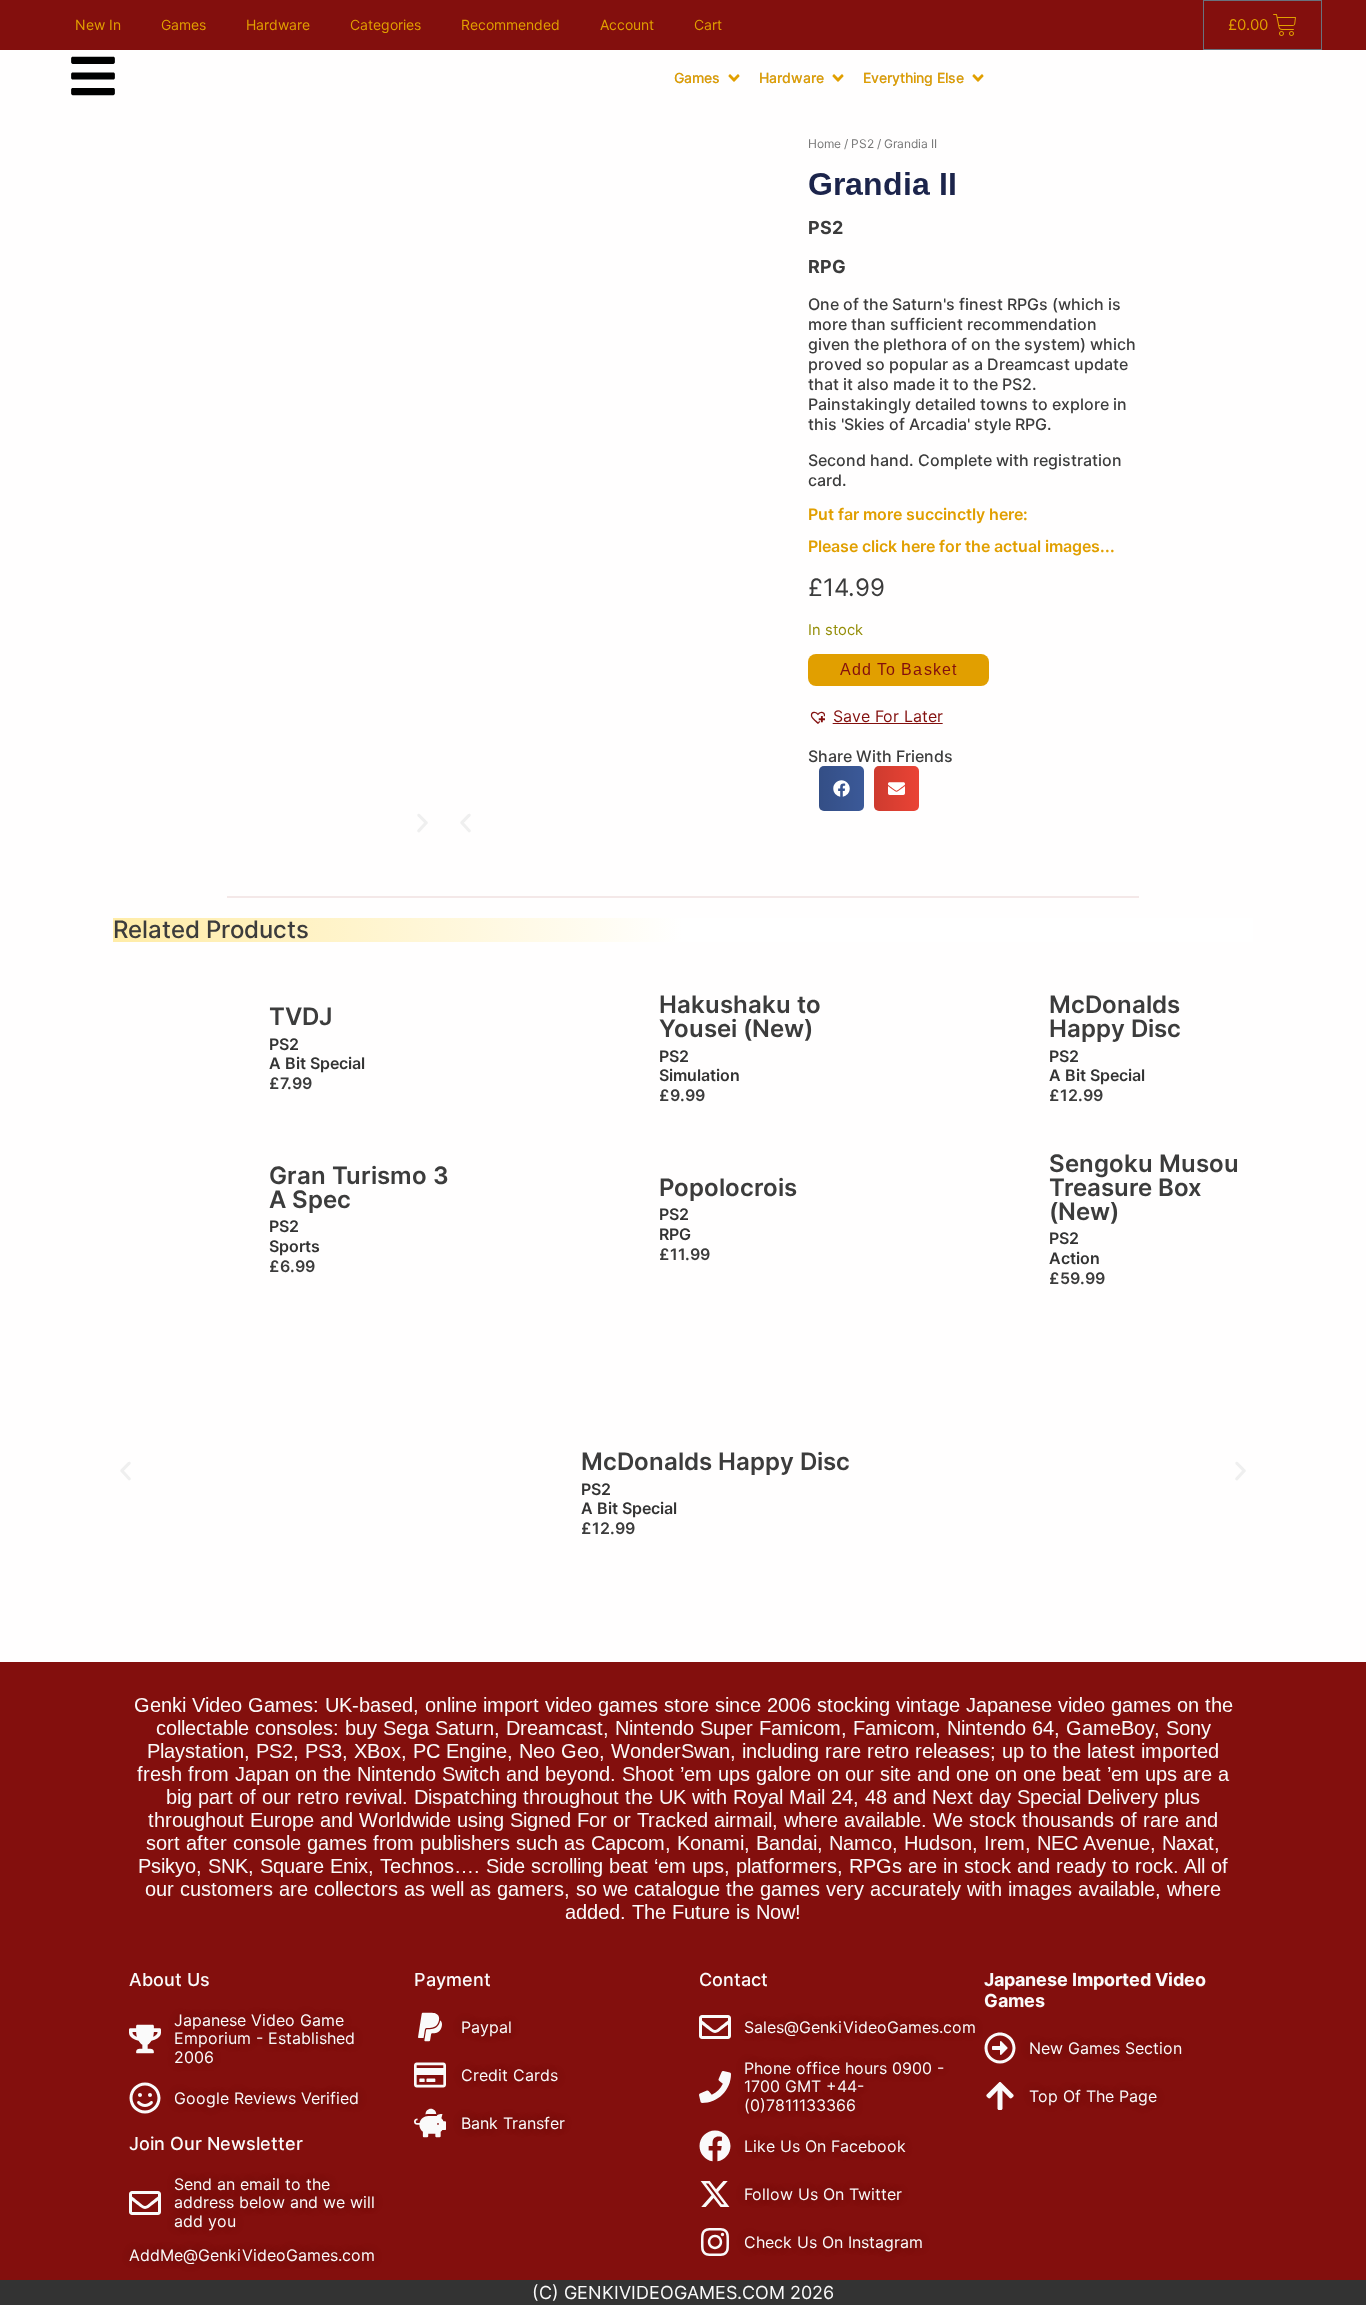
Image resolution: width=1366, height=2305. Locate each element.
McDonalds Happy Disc (1115, 1016)
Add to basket (898, 669)
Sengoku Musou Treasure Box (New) (1144, 1187)
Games (183, 24)
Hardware (278, 24)
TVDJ (300, 1016)
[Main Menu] (93, 76)
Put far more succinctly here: (918, 514)
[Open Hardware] (838, 78)
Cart (708, 24)
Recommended (510, 24)
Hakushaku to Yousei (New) (740, 1016)
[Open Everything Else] (978, 78)
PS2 (862, 143)
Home (824, 143)
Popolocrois (728, 1187)
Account (627, 24)
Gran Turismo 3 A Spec (359, 1187)
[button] (465, 823)
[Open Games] (734, 78)
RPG (827, 266)
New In (98, 24)
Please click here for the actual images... (961, 546)
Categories (385, 24)
